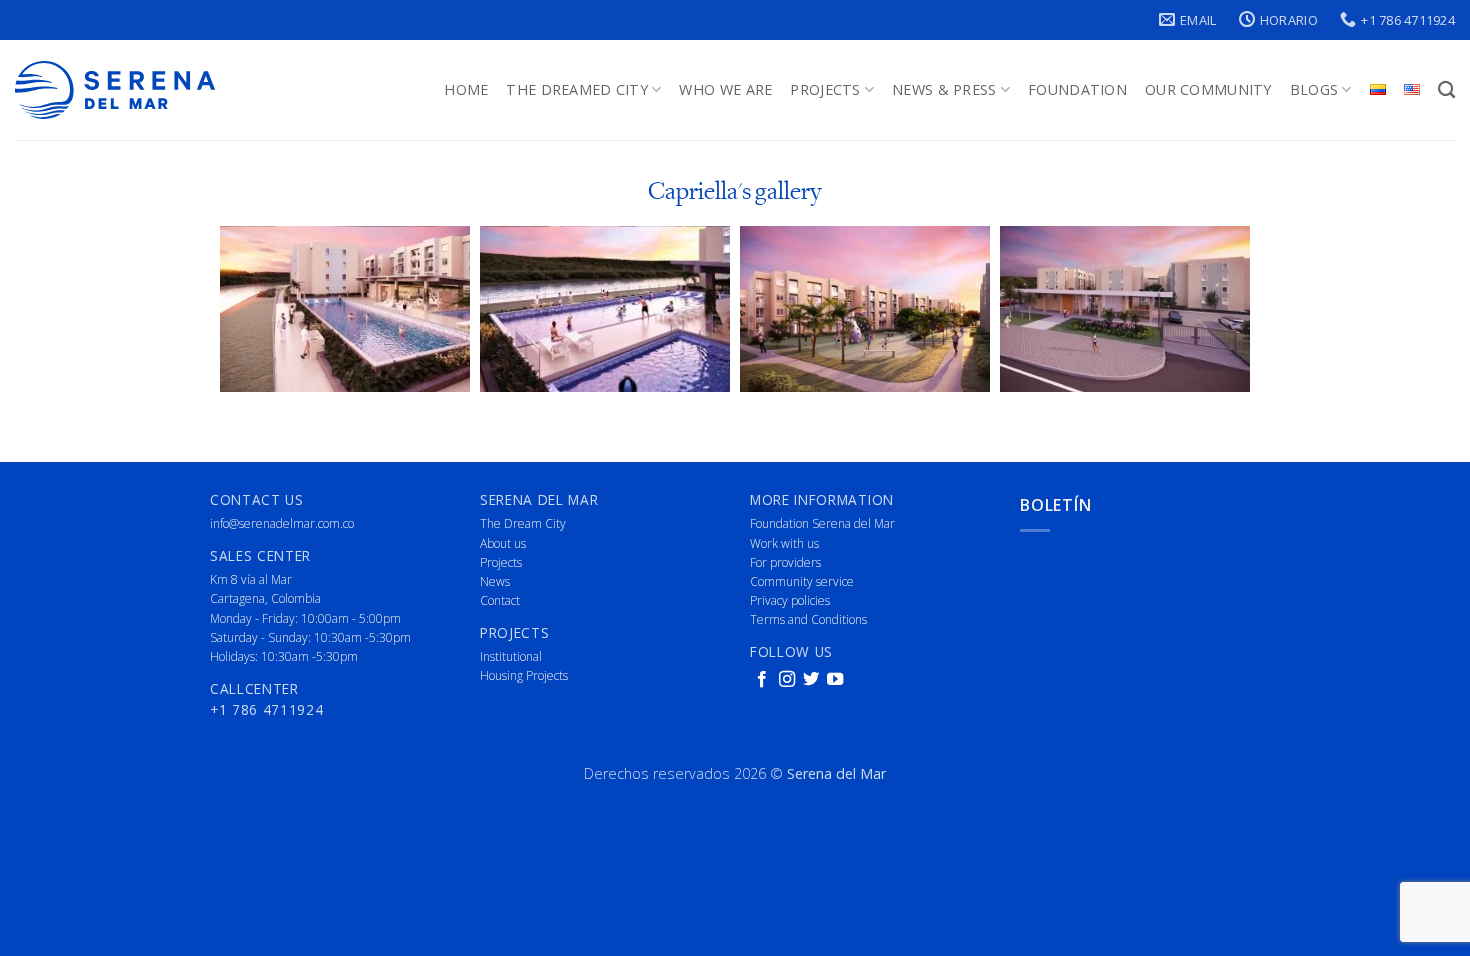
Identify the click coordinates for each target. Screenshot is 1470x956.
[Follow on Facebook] (762, 680)
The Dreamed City (577, 89)
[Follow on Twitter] (811, 680)
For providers (785, 562)
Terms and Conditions (808, 619)
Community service (802, 581)
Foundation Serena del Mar (822, 523)
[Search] (1446, 90)
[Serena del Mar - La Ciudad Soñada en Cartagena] (115, 90)
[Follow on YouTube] (835, 680)
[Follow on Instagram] (787, 680)
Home (466, 89)
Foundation (1077, 89)
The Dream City (523, 523)
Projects (825, 89)
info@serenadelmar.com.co (282, 523)
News (495, 581)
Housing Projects (524, 675)
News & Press (944, 89)
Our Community (1208, 89)
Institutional (511, 656)
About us (503, 543)
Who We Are (725, 89)
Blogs (1314, 89)
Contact (500, 600)
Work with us (784, 543)
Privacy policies (790, 600)
